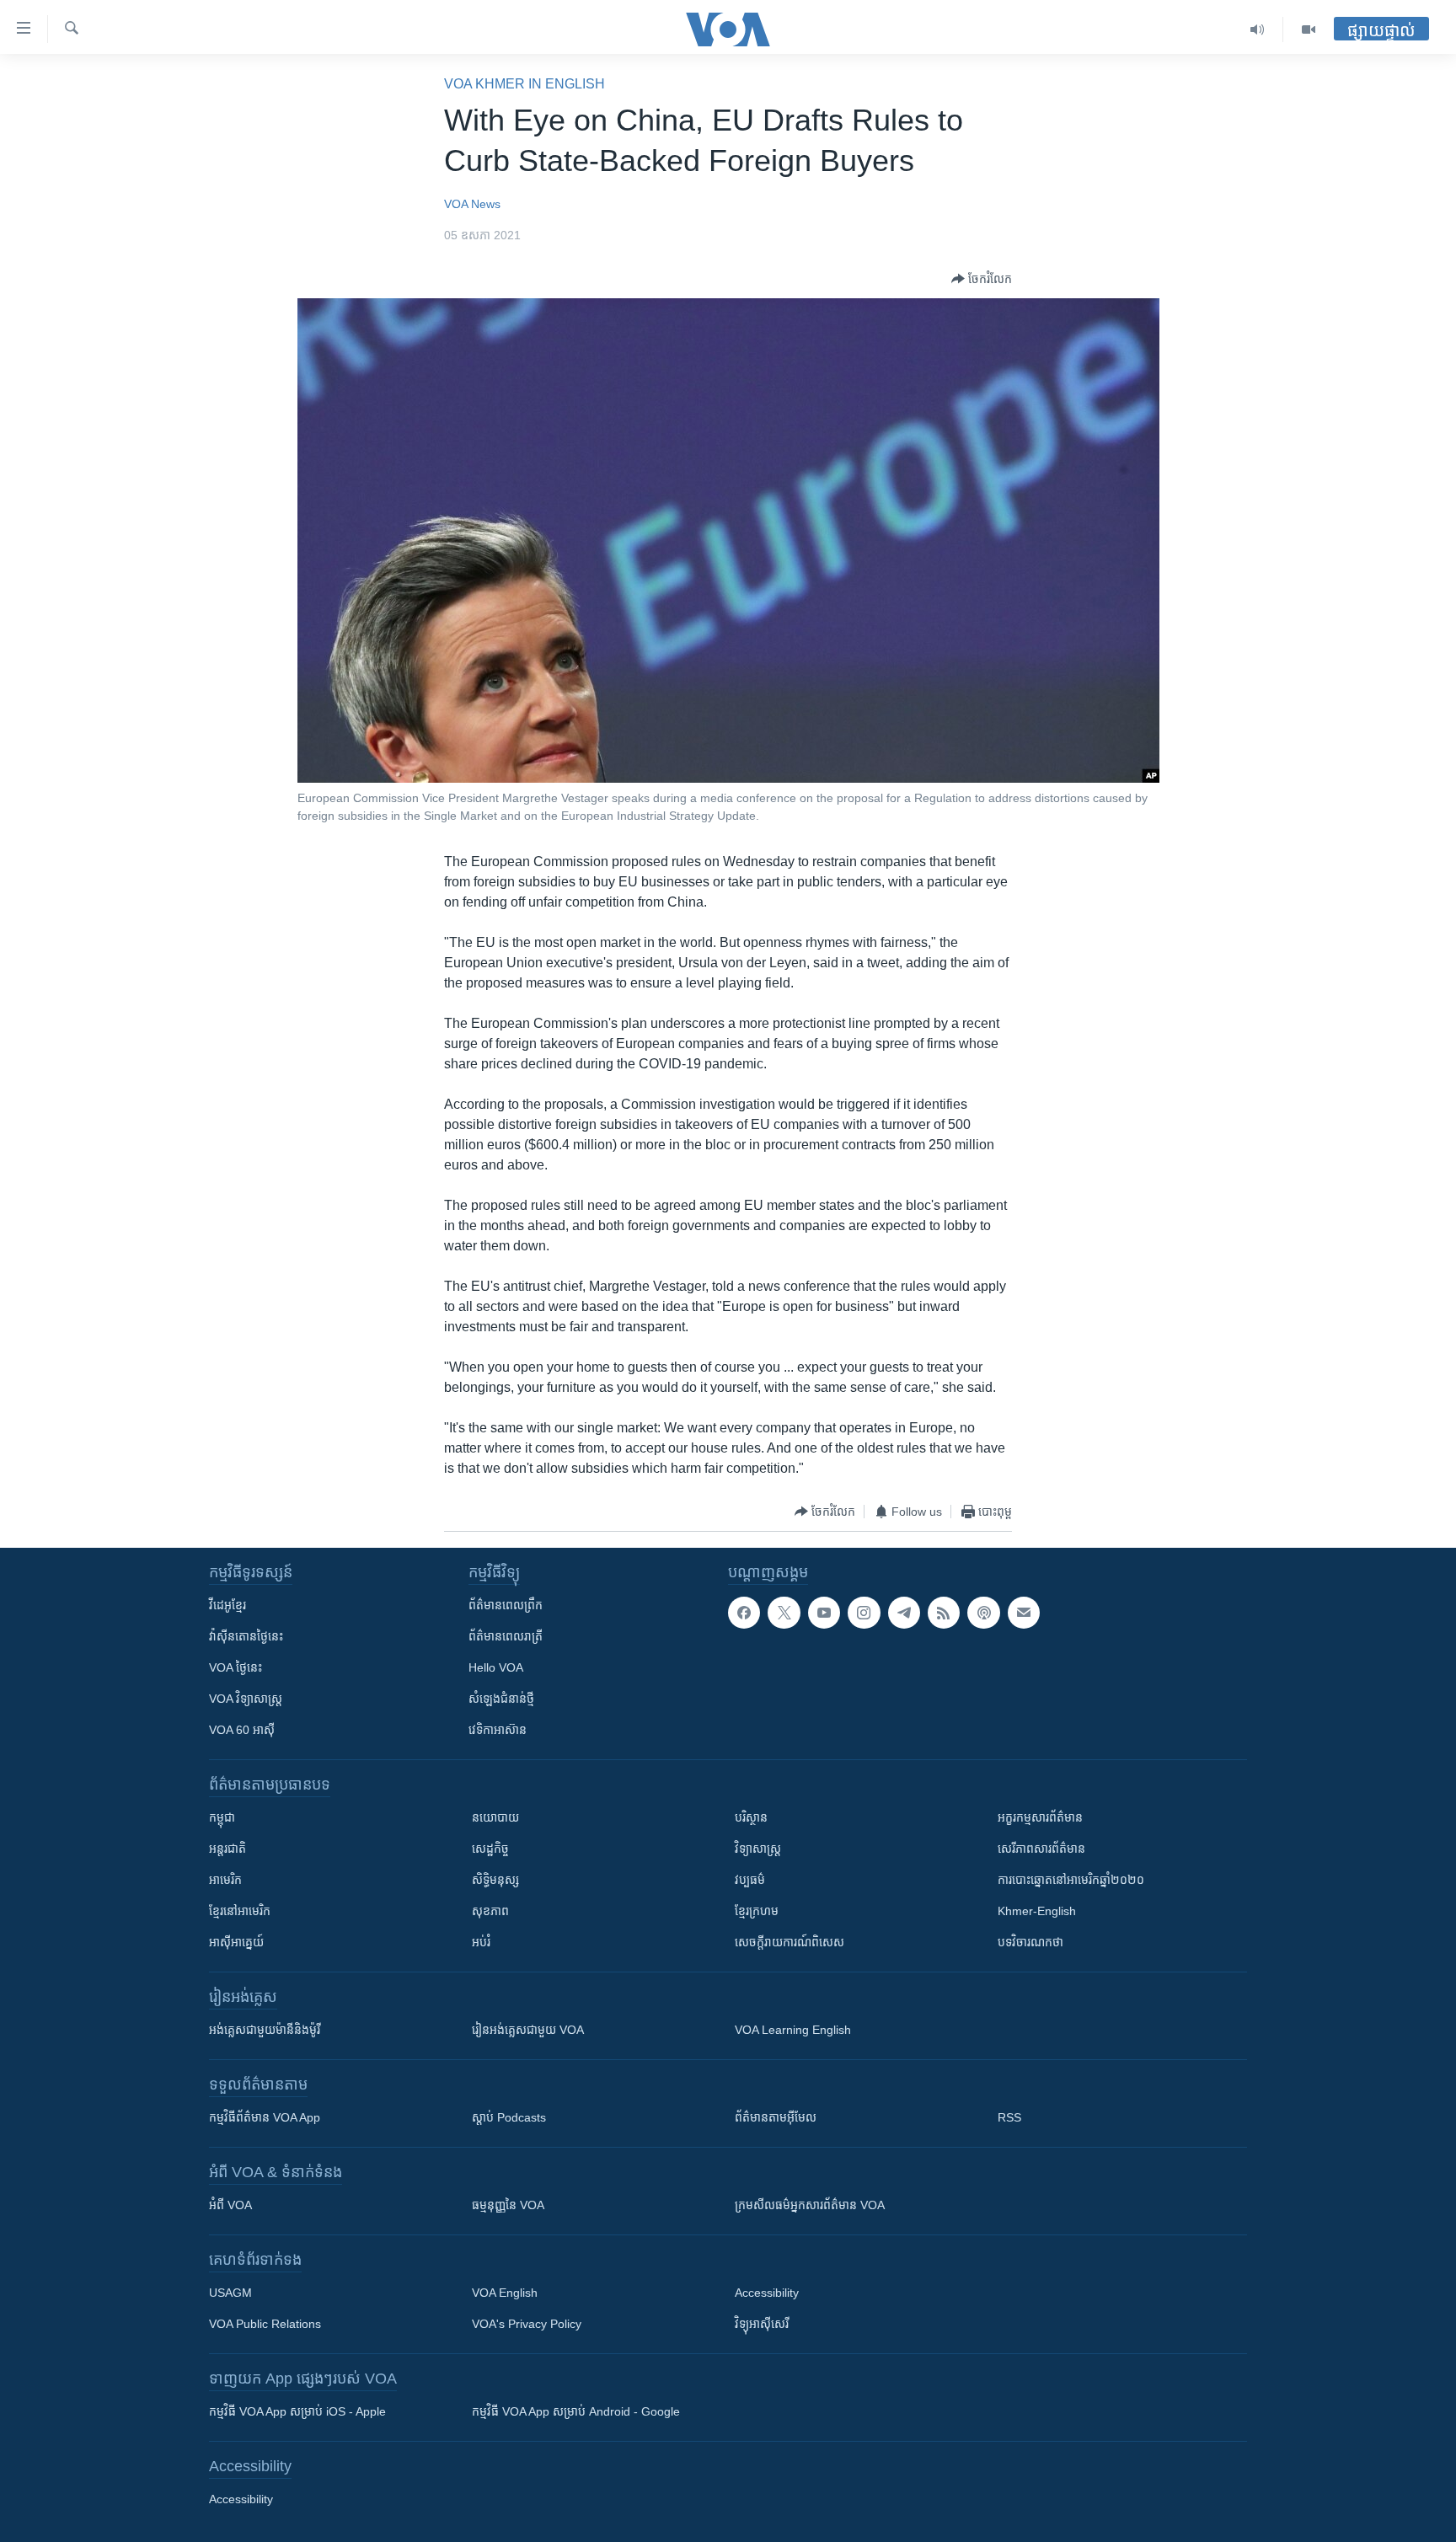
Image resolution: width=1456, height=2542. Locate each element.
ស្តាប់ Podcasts (509, 2117)
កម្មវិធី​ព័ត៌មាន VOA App (265, 2117)
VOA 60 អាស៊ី (242, 1730)
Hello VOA (496, 1667)
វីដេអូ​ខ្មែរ (227, 1605)
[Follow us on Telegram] (904, 1613)
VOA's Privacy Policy (527, 2324)
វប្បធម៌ (750, 1880)
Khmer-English (1037, 1911)
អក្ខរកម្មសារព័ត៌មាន (1040, 1817)
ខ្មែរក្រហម (757, 1911)
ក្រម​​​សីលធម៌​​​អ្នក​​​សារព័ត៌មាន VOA (810, 2205)
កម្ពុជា (222, 1817)
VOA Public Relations (265, 2324)
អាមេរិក (225, 1880)
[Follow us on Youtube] (824, 1613)
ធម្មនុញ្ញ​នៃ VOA (508, 2205)
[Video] (1309, 29)
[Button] (982, 279)
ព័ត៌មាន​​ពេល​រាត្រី (506, 1636)
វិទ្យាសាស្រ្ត (758, 1849)
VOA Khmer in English (525, 84)
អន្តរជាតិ (227, 1849)
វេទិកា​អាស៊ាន (498, 1730)
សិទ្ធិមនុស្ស (495, 1880)
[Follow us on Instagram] (864, 1613)
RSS (1009, 2117)
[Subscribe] (1024, 1613)
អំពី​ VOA (230, 2205)
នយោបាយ (495, 1817)
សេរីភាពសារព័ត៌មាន (1041, 1849)
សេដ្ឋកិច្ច (490, 1849)
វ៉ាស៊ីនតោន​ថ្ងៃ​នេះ (246, 1636)
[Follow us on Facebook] (744, 1613)
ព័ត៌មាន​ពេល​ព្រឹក (506, 1605)
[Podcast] (983, 1613)
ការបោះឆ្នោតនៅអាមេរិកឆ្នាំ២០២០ (1071, 1880)
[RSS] (944, 1613)
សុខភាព (490, 1911)
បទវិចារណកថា (1030, 1942)
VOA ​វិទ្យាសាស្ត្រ (246, 1699)
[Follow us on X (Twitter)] (784, 1613)
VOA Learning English (793, 2030)
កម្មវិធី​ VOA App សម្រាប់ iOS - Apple (297, 2411)
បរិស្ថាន (751, 1817)
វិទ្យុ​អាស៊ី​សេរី (762, 2324)
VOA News (472, 204)
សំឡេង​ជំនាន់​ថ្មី (501, 1699)
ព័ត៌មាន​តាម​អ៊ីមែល (776, 2117)
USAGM (230, 2293)
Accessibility (767, 2293)
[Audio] (1258, 29)
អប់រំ (481, 1942)
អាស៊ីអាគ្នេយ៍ (236, 1942)
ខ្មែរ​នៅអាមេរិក (240, 1911)
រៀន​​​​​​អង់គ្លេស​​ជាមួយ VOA (528, 2030)
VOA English (505, 2293)
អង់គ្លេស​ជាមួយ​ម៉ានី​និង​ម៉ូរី (265, 2030)
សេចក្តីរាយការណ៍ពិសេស (790, 1942)
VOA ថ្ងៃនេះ (236, 1667)
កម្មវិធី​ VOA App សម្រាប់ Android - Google (576, 2411)
